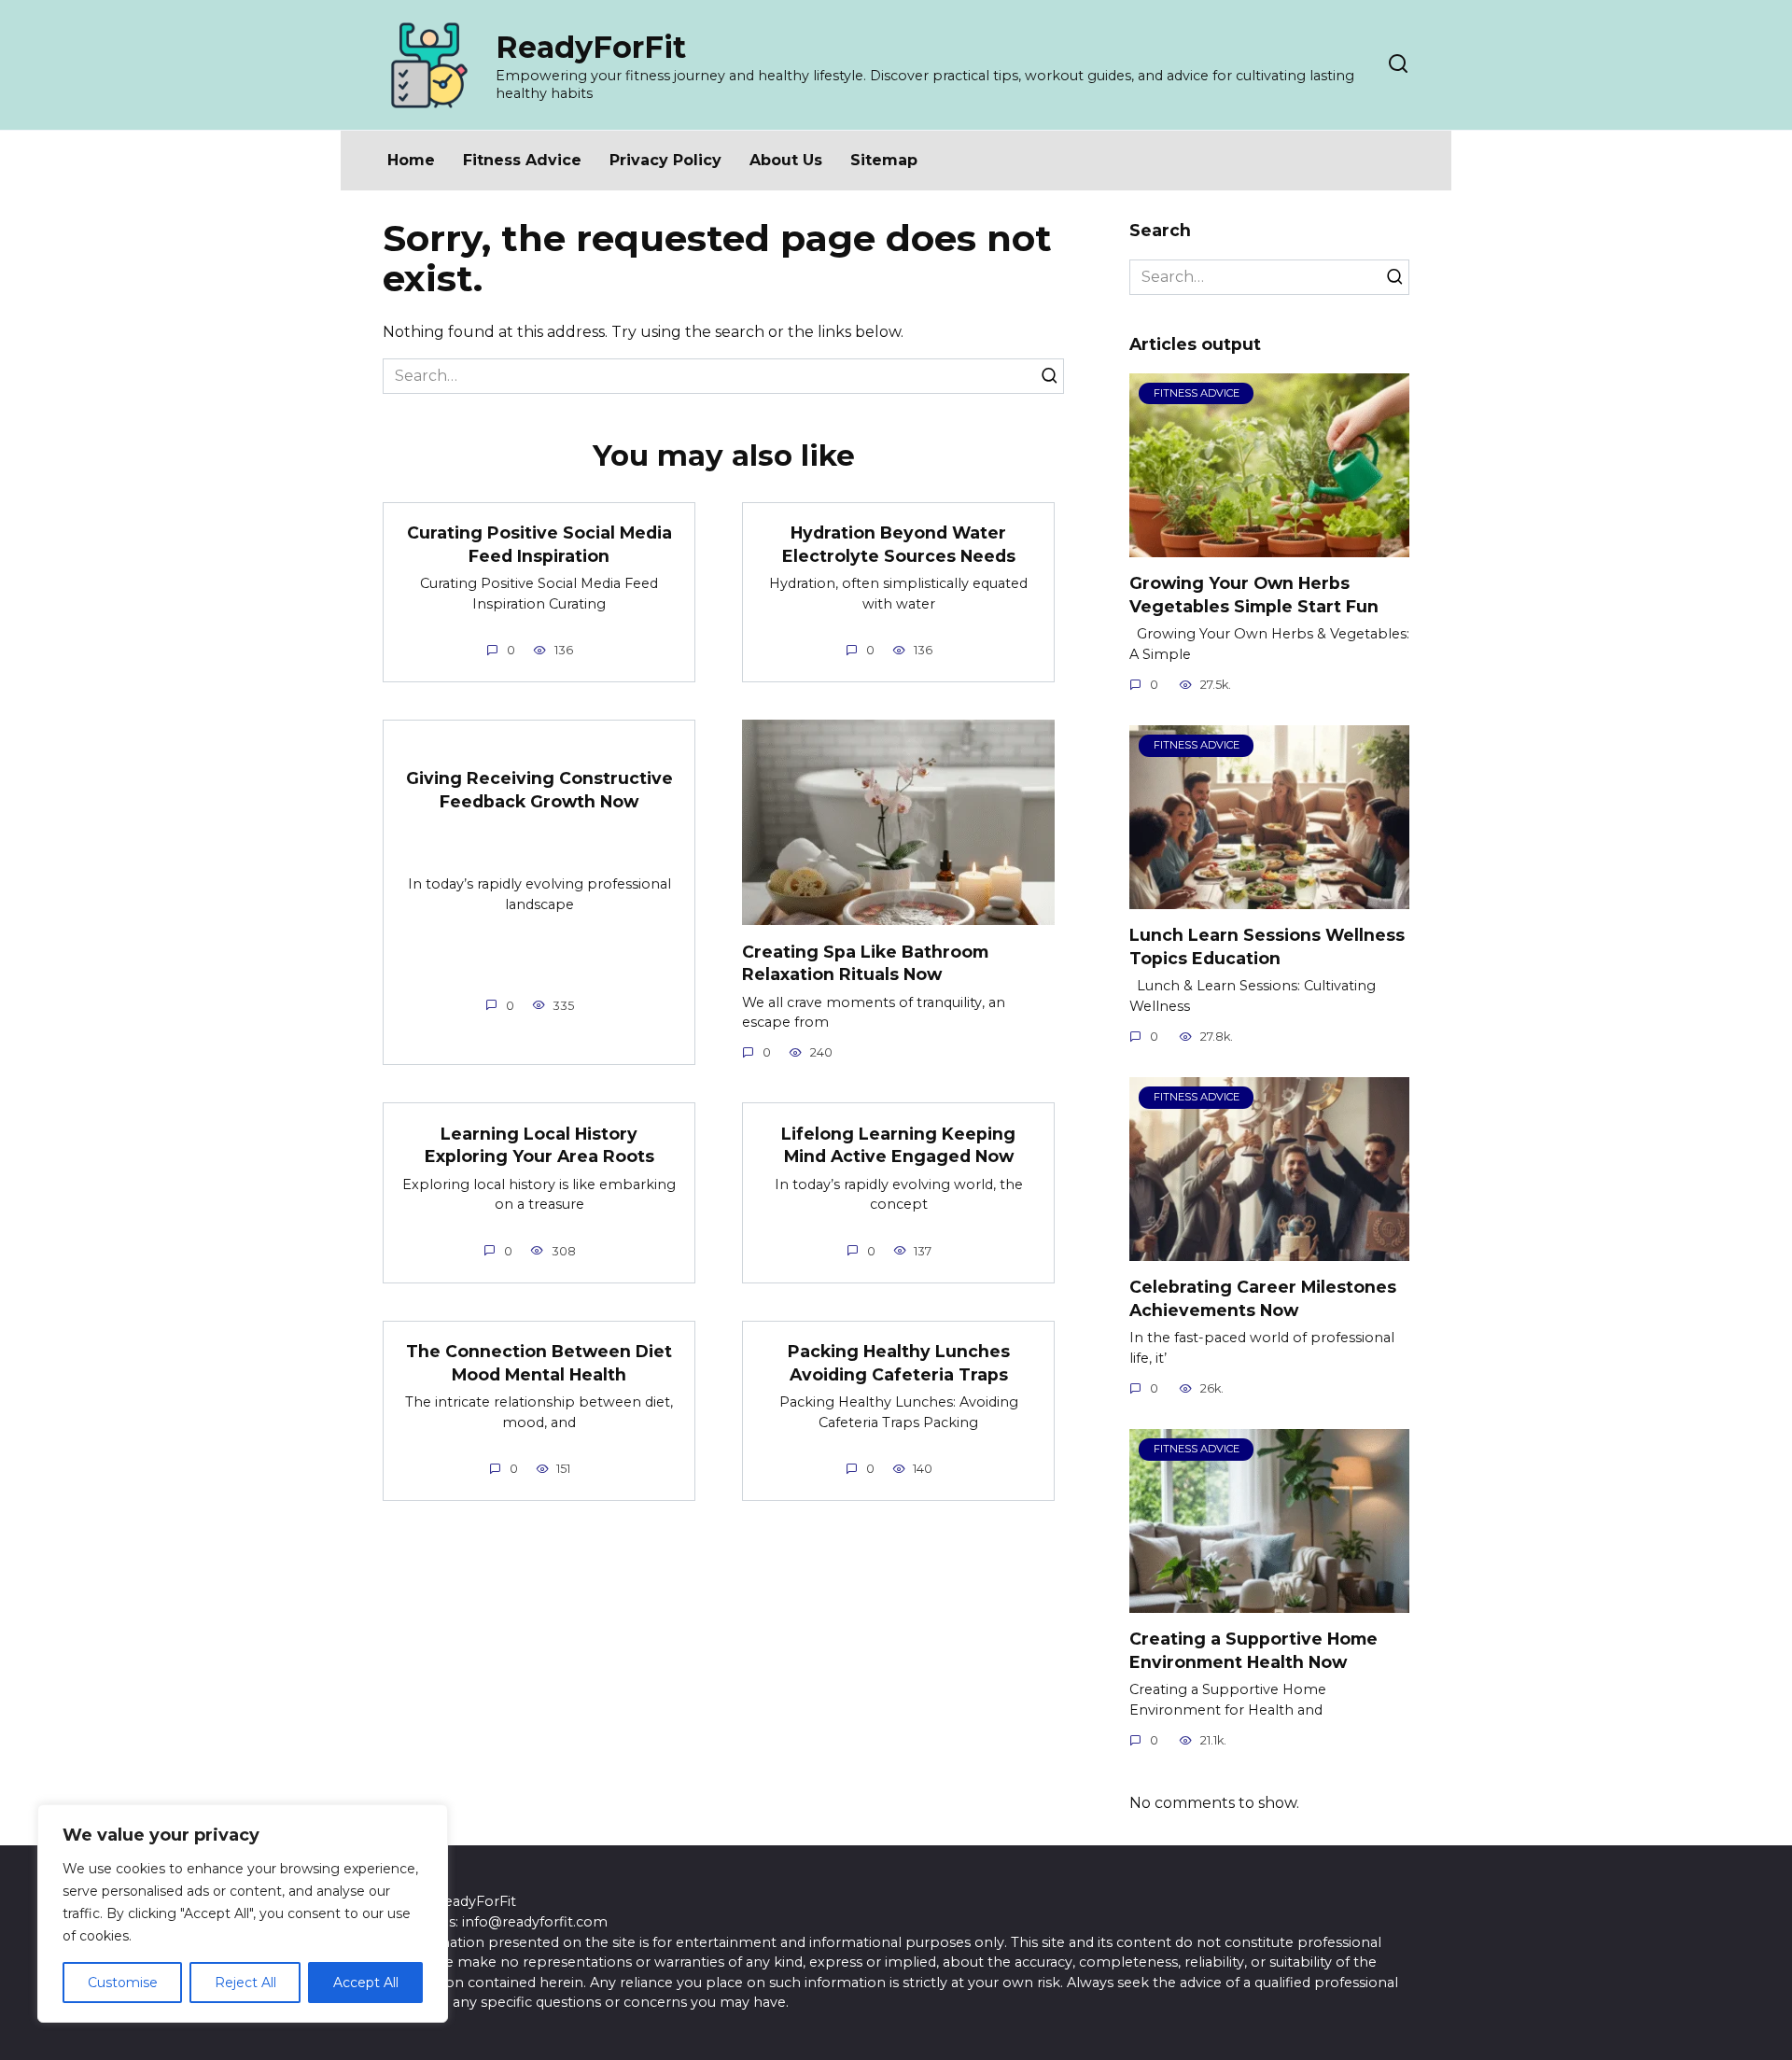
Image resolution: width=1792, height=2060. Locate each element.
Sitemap (884, 160)
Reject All (245, 1983)
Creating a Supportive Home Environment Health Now (1253, 1650)
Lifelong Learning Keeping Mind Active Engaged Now (898, 1144)
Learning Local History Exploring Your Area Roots (539, 1144)
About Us (786, 160)
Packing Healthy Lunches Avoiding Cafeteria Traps (899, 1363)
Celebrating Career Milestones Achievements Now (1263, 1298)
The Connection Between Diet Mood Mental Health (539, 1363)
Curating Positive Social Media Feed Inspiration (539, 544)
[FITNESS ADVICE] (1269, 546)
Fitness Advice (522, 160)
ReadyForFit (591, 47)
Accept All (366, 1983)
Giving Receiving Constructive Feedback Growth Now (539, 790)
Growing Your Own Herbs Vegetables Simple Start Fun (1254, 595)
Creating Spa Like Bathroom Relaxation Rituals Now (865, 962)
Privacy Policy (665, 160)
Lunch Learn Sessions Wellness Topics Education (1267, 946)
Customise (123, 1983)
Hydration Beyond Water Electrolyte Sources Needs (899, 544)
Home (411, 160)
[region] (243, 1913)
